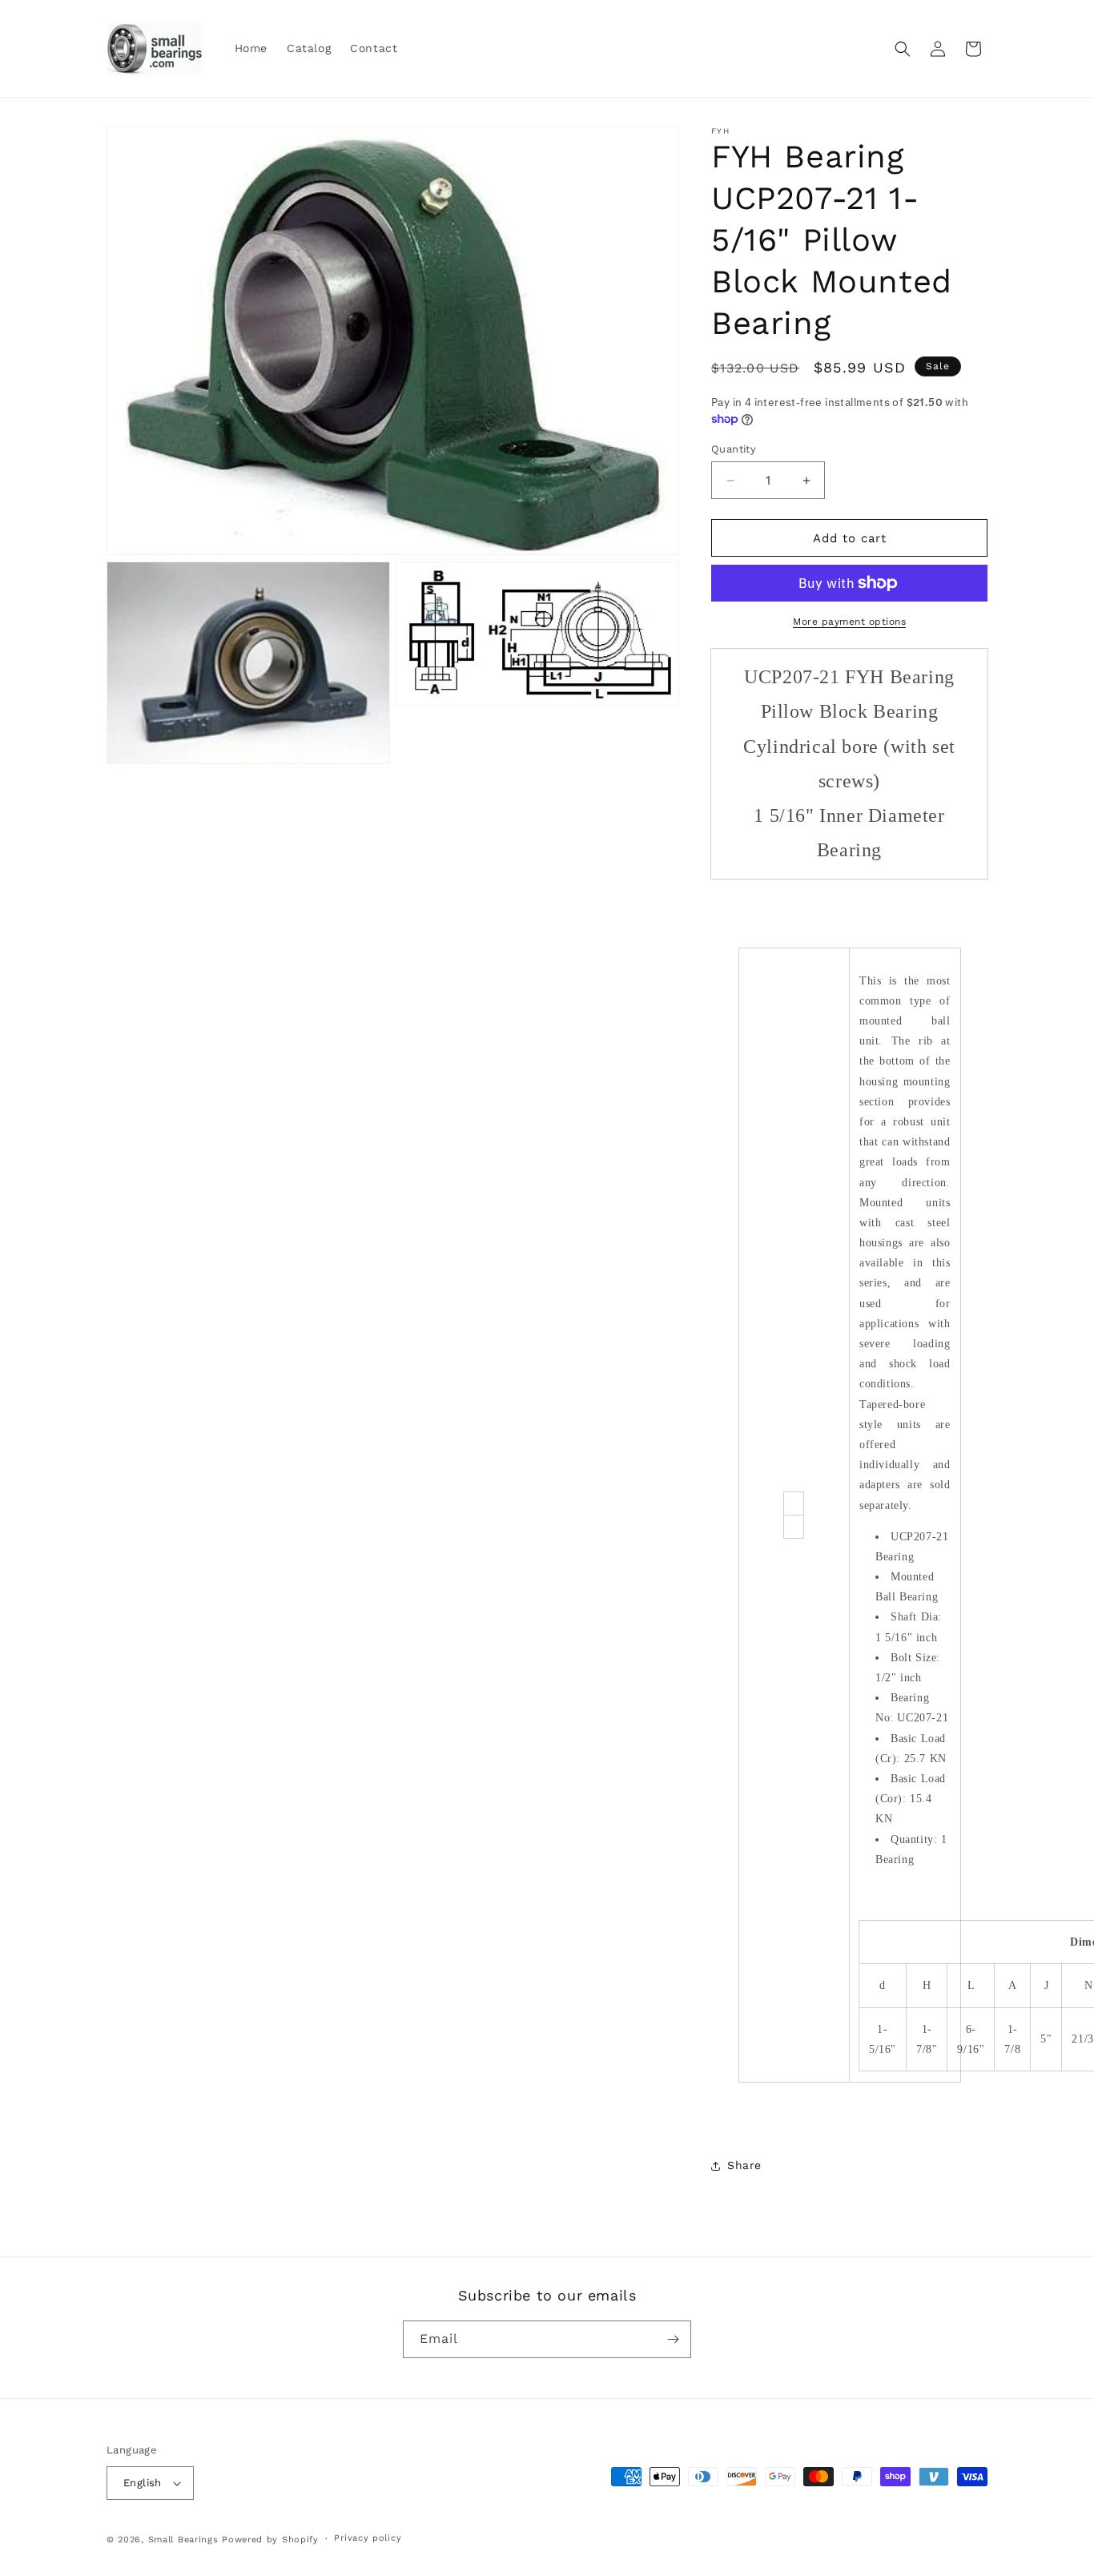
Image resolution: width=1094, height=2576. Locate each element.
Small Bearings (183, 2540)
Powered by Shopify (270, 2540)
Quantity (734, 449)
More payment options (849, 622)
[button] (903, 49)
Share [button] (744, 2165)
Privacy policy (368, 2538)
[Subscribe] (673, 2339)
